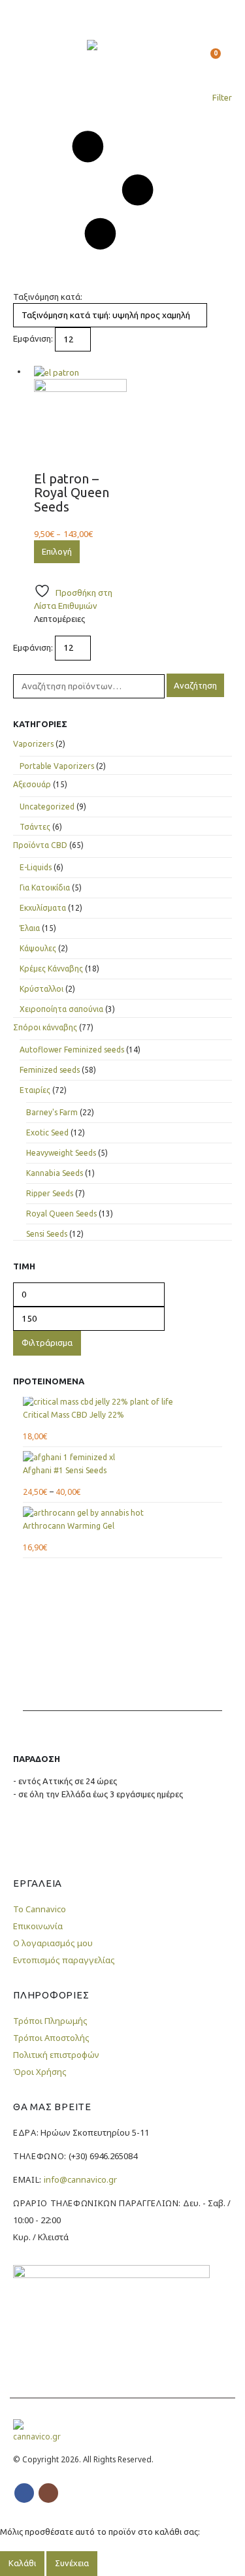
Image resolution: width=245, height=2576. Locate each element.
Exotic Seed (47, 1133)
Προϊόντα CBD (40, 845)
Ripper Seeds (50, 1193)
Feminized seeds (50, 1070)
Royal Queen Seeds (61, 1214)
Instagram (48, 2493)
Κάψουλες (38, 948)
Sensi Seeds (47, 1234)
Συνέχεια (72, 2563)
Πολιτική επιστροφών (56, 2055)
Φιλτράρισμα (47, 1343)
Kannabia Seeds (55, 1173)
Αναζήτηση (195, 685)
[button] (25, 59)
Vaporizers (33, 744)
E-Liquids (36, 867)
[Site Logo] (123, 59)
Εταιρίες (35, 1090)
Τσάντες (35, 827)
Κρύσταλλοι (41, 989)
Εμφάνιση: (33, 338)
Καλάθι (22, 2563)
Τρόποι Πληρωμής (50, 2021)
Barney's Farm (52, 1112)
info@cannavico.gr (80, 2179)
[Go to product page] (80, 418)
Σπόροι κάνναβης (45, 1027)
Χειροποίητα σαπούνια (61, 1009)
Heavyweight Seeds (61, 1153)
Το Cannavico (40, 1909)
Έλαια (30, 928)
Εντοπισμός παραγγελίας (64, 1960)
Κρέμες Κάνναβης (51, 969)
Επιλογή (57, 551)
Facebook (24, 2493)
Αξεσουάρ (32, 784)
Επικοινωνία (38, 1926)
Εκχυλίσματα (43, 908)
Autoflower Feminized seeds (72, 1050)
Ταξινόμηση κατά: (48, 297)
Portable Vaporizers (57, 766)
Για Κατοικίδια (45, 888)
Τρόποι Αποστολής (51, 2038)
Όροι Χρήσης (40, 2072)
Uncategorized (47, 807)
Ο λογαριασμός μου (53, 1943)
